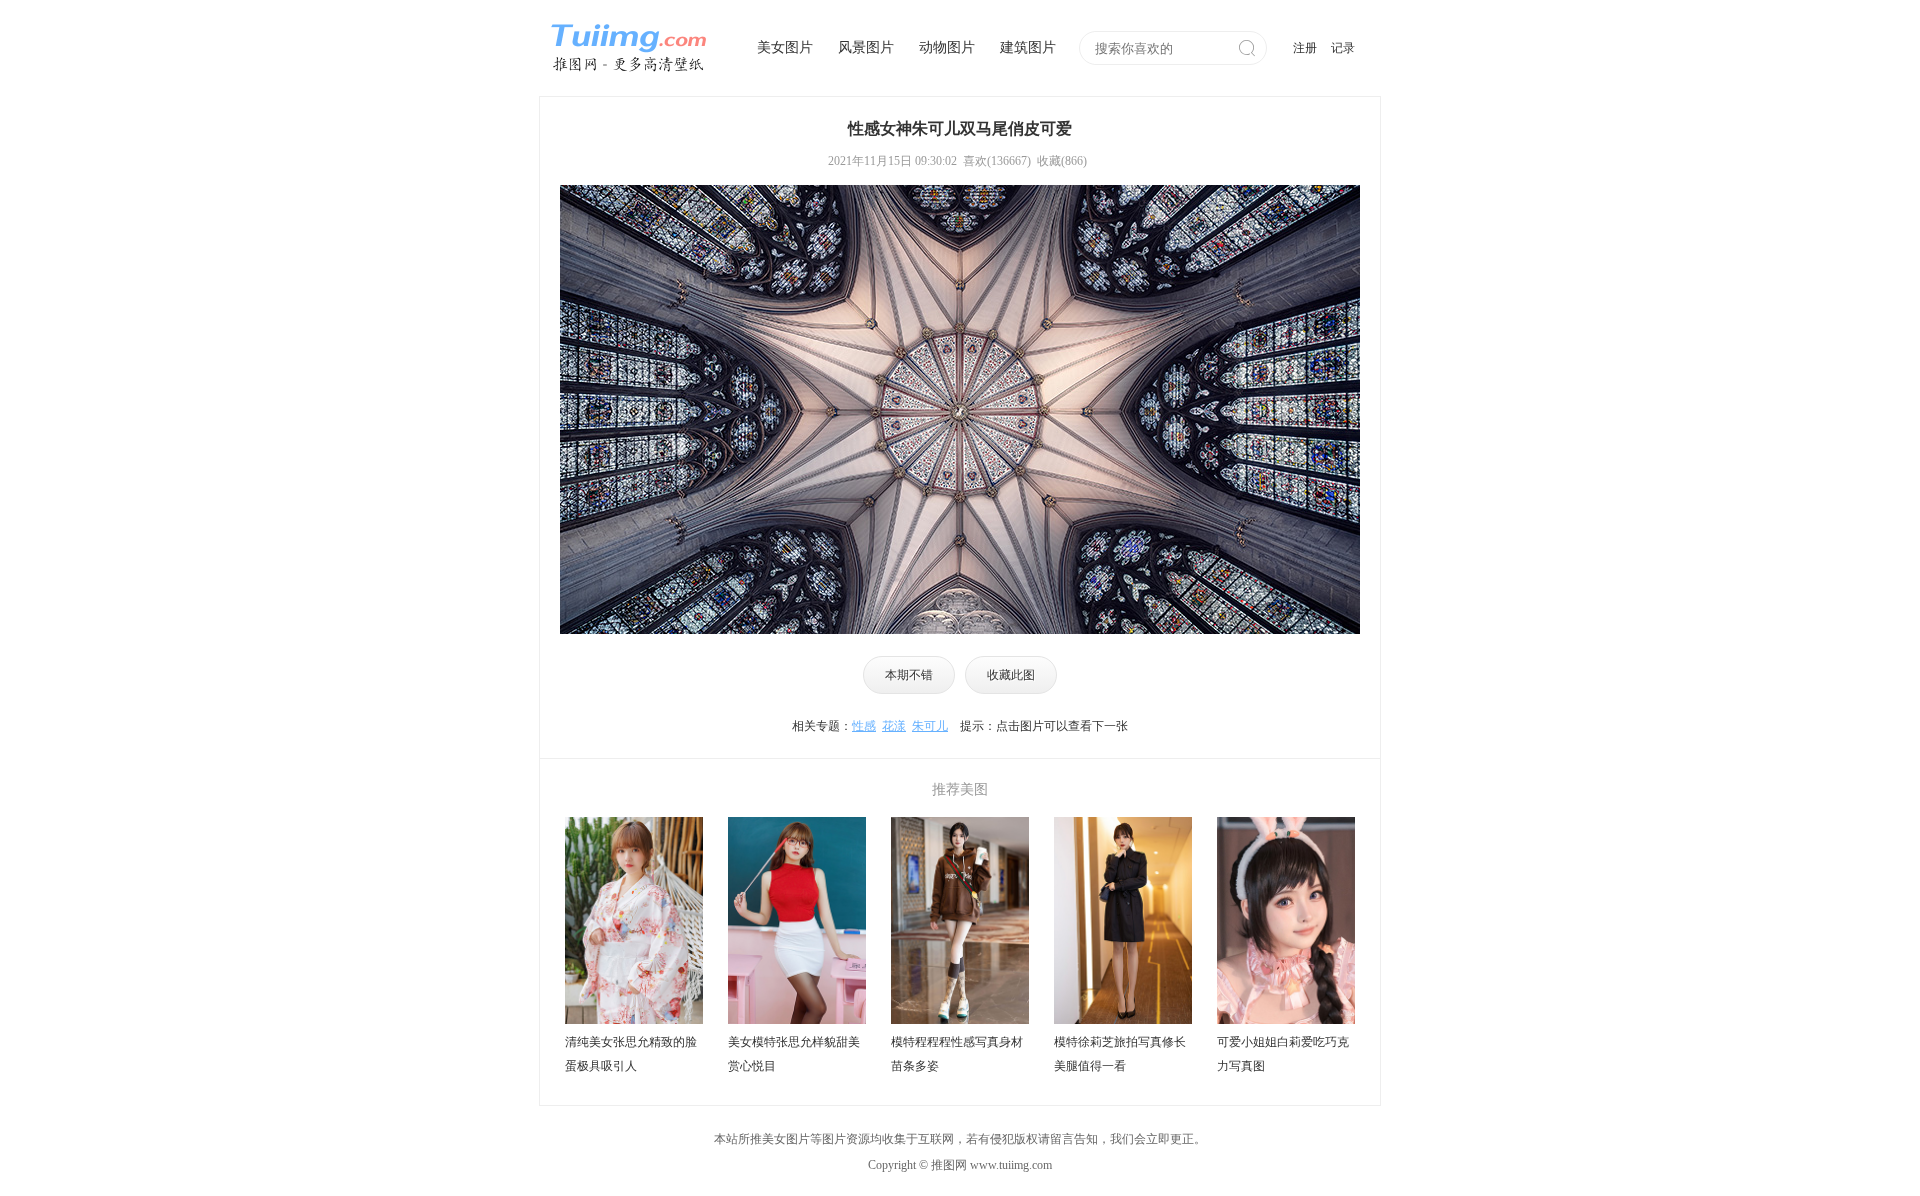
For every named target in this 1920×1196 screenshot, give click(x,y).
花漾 (894, 726)
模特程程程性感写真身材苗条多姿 (957, 1054)
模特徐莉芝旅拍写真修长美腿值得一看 (1120, 1054)
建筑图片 (1028, 47)
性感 (864, 726)
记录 (1343, 48)
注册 (1305, 48)
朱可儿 (930, 726)
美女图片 (785, 47)
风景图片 (866, 47)
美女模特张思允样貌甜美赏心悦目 (794, 1054)
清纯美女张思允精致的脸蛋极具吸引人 (631, 1054)
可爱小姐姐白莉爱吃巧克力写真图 (1283, 1054)
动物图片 (947, 47)
